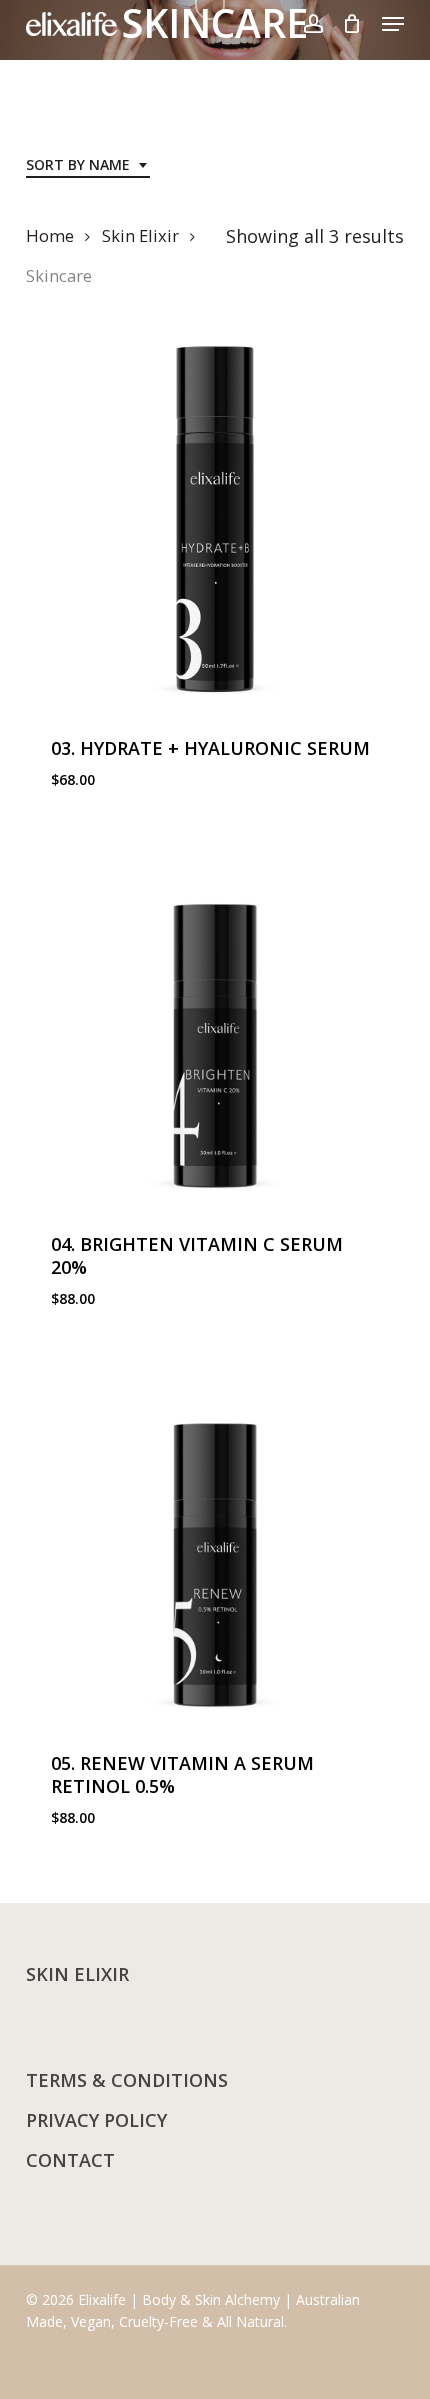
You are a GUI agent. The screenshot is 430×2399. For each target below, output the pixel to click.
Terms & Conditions (127, 2080)
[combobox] (88, 165)
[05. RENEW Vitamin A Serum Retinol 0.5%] (215, 1533)
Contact (70, 2160)
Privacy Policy (96, 2120)
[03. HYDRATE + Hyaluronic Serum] (215, 518)
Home (50, 235)
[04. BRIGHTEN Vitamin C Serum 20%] (215, 1014)
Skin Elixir (140, 235)
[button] (393, 24)
